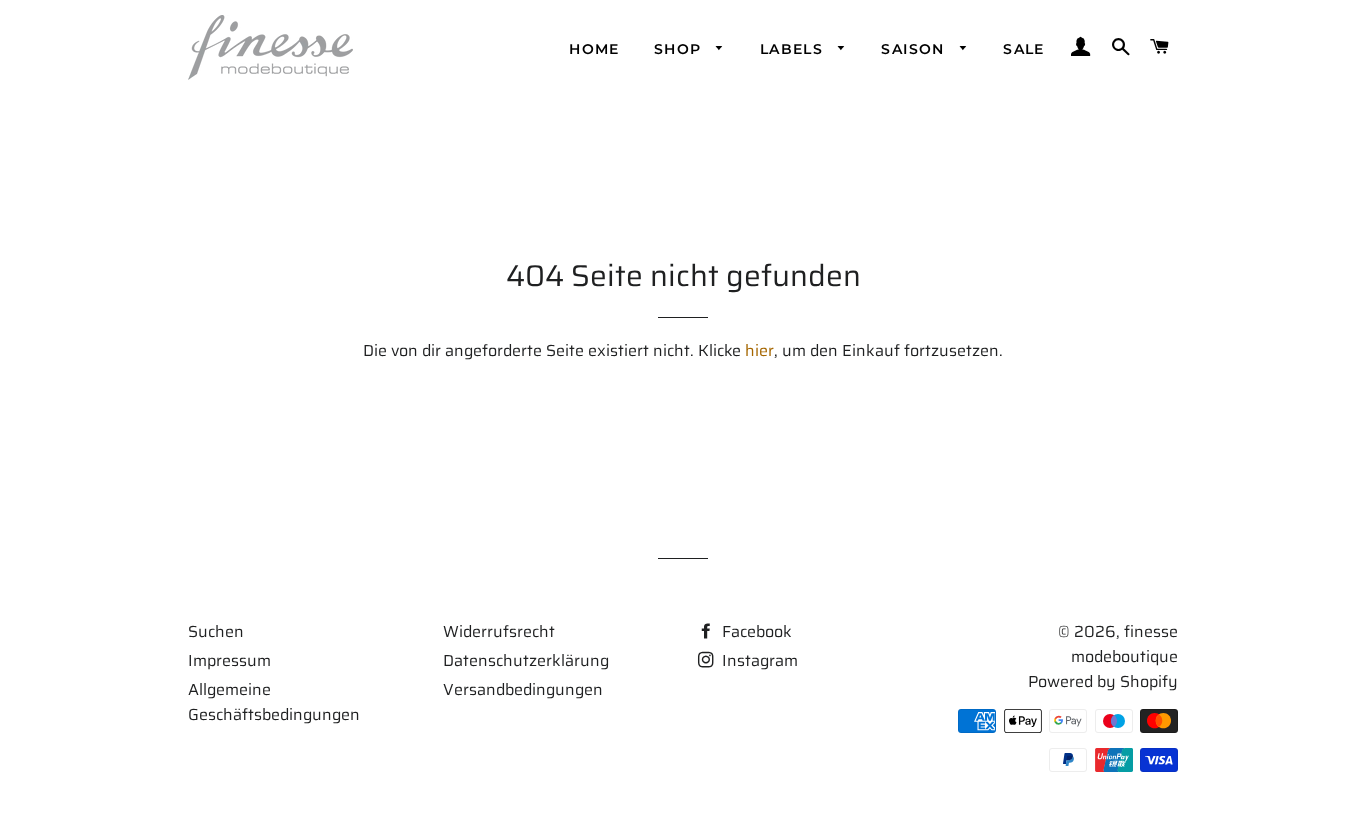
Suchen (216, 631)
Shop (680, 49)
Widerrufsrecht (499, 631)
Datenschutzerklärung (526, 660)
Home (594, 49)
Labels (794, 49)
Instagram (758, 660)
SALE (1024, 49)
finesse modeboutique (1124, 644)
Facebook (755, 631)
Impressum (229, 660)
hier (759, 350)
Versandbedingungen (523, 689)
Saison (915, 49)
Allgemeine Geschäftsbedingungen (274, 702)
